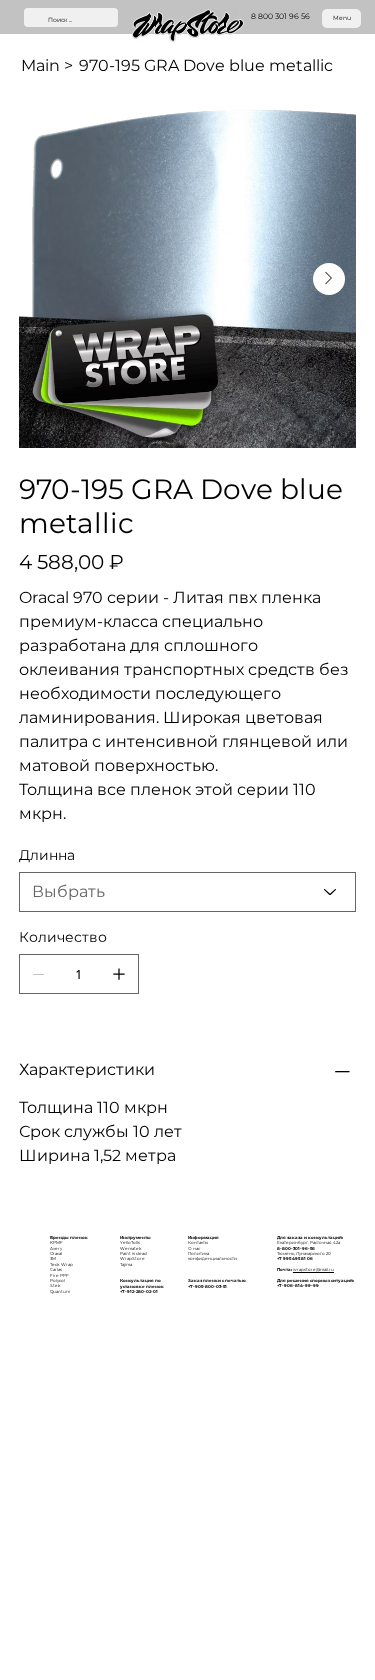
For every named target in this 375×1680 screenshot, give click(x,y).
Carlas (56, 1269)
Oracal (56, 1253)
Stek (55, 1285)
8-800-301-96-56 (296, 1248)
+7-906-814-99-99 (298, 1285)
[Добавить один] (119, 974)
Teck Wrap (61, 1264)
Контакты (198, 1242)
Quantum (60, 1291)
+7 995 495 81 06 (295, 1258)
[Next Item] (329, 279)
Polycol (57, 1280)
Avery (56, 1248)
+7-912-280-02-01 (139, 1291)
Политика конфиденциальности (212, 1256)
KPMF (56, 1242)
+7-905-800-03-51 (207, 1286)
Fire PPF (59, 1275)
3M (53, 1258)
